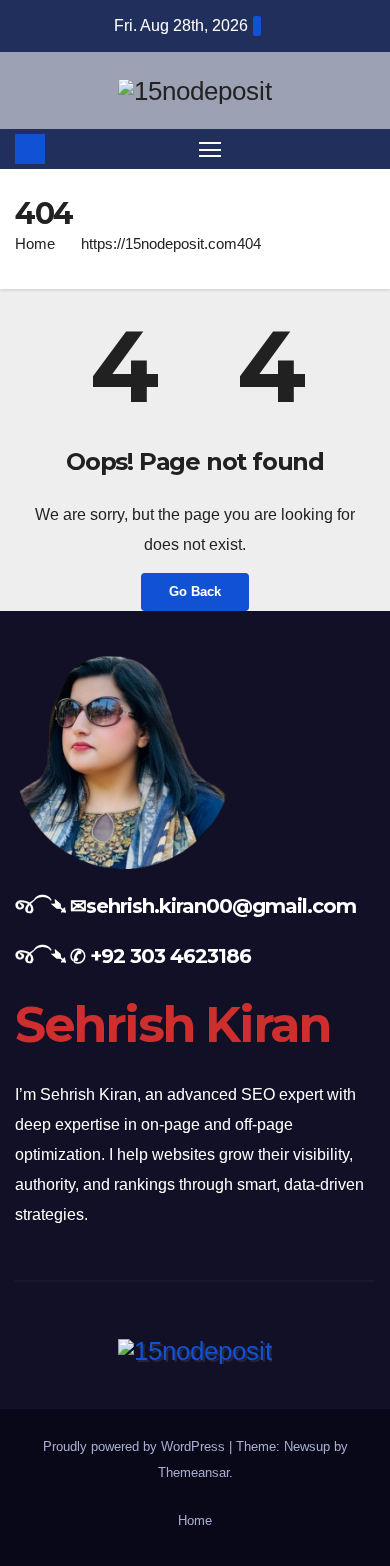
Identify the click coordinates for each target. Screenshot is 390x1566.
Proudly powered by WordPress (136, 1446)
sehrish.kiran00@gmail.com (221, 906)
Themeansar (193, 1472)
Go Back (195, 591)
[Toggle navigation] (210, 149)
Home (35, 243)
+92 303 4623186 (170, 956)
